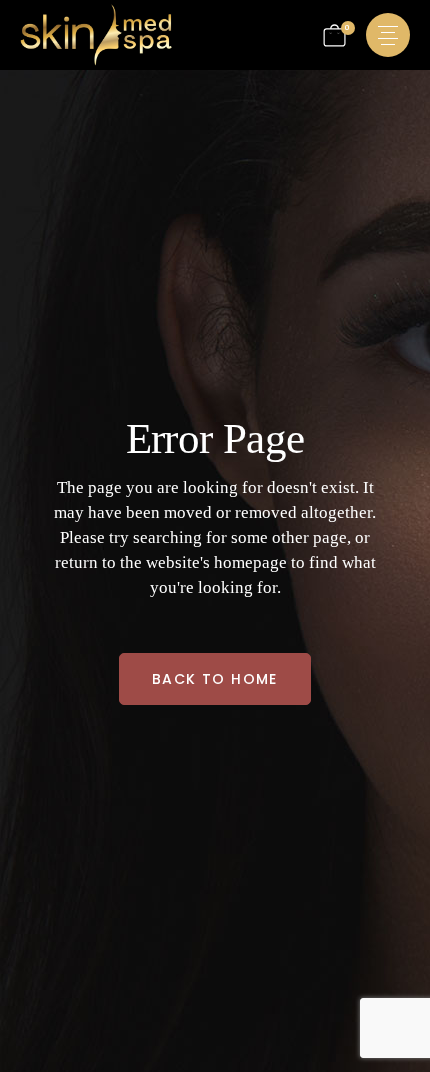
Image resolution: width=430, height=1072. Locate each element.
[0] (334, 35)
